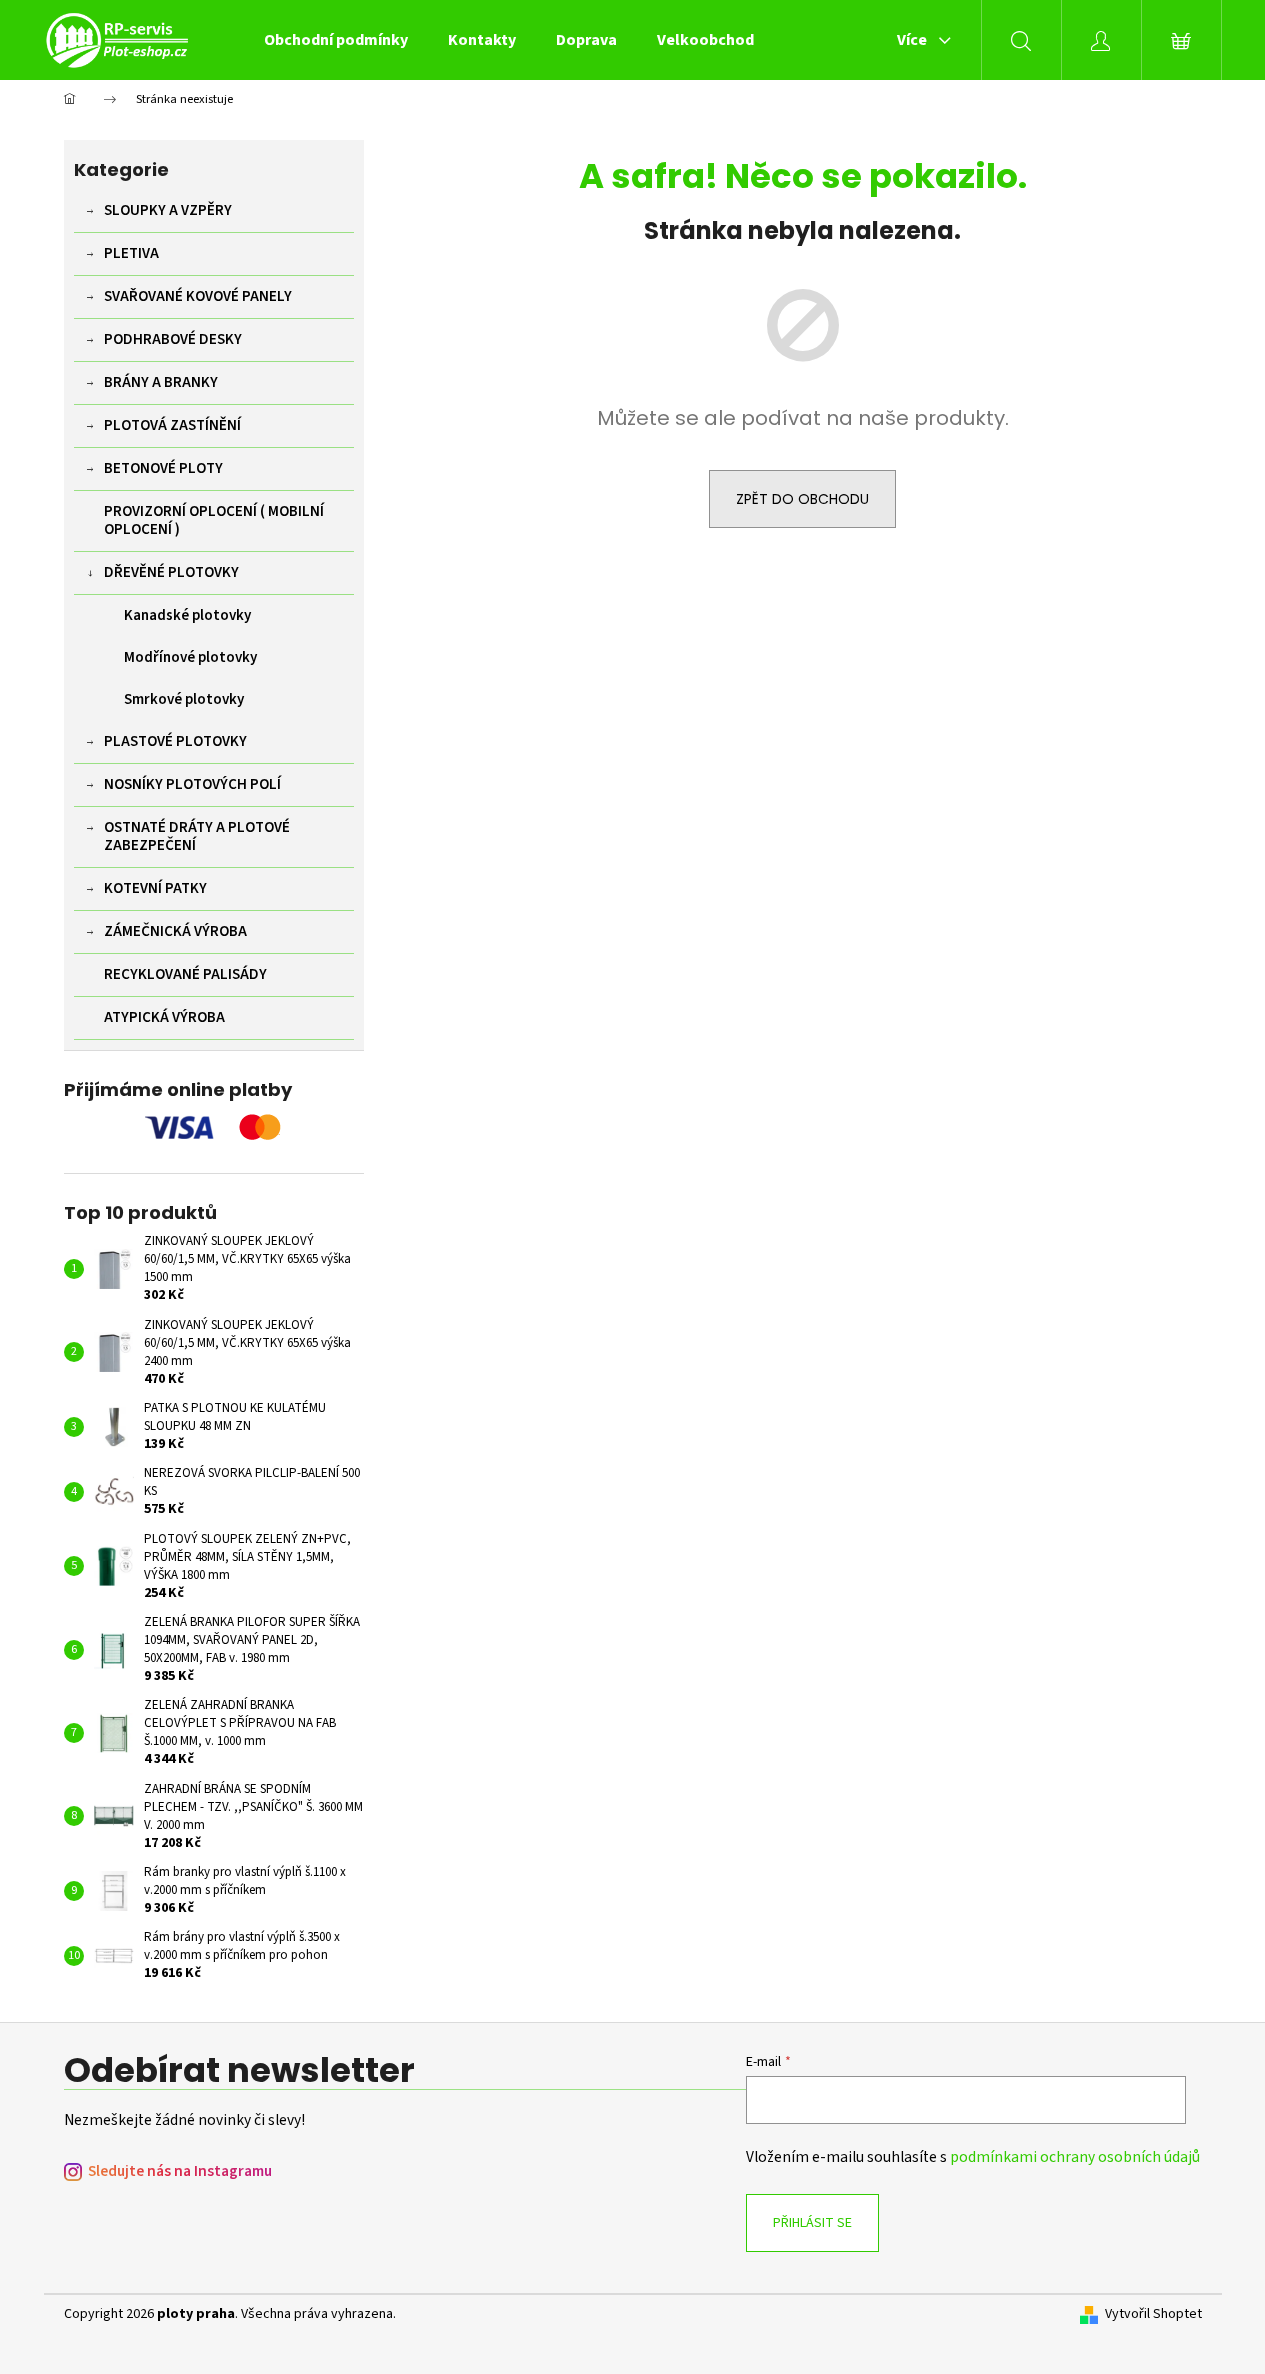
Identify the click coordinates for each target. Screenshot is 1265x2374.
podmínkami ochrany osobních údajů (1075, 2157)
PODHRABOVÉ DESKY (173, 339)
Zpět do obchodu (802, 499)
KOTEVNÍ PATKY (155, 888)
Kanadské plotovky (187, 615)
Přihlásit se (812, 2223)
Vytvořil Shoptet (1153, 2314)
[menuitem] (336, 40)
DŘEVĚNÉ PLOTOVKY (171, 572)
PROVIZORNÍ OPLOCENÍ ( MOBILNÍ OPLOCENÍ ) (214, 520)
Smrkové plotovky (184, 699)
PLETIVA (131, 253)
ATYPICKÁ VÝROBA (164, 1017)
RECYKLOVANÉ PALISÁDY (185, 974)
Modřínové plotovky (190, 657)
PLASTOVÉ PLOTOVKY (175, 741)
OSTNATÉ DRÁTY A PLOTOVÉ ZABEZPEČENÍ (197, 836)
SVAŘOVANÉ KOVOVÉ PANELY (198, 296)
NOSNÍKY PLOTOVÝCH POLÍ (192, 784)
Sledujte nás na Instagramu (180, 2171)
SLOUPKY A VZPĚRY (168, 210)
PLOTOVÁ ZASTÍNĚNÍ (172, 425)
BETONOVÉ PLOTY (163, 468)
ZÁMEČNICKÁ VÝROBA (175, 931)
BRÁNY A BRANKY (161, 382)
